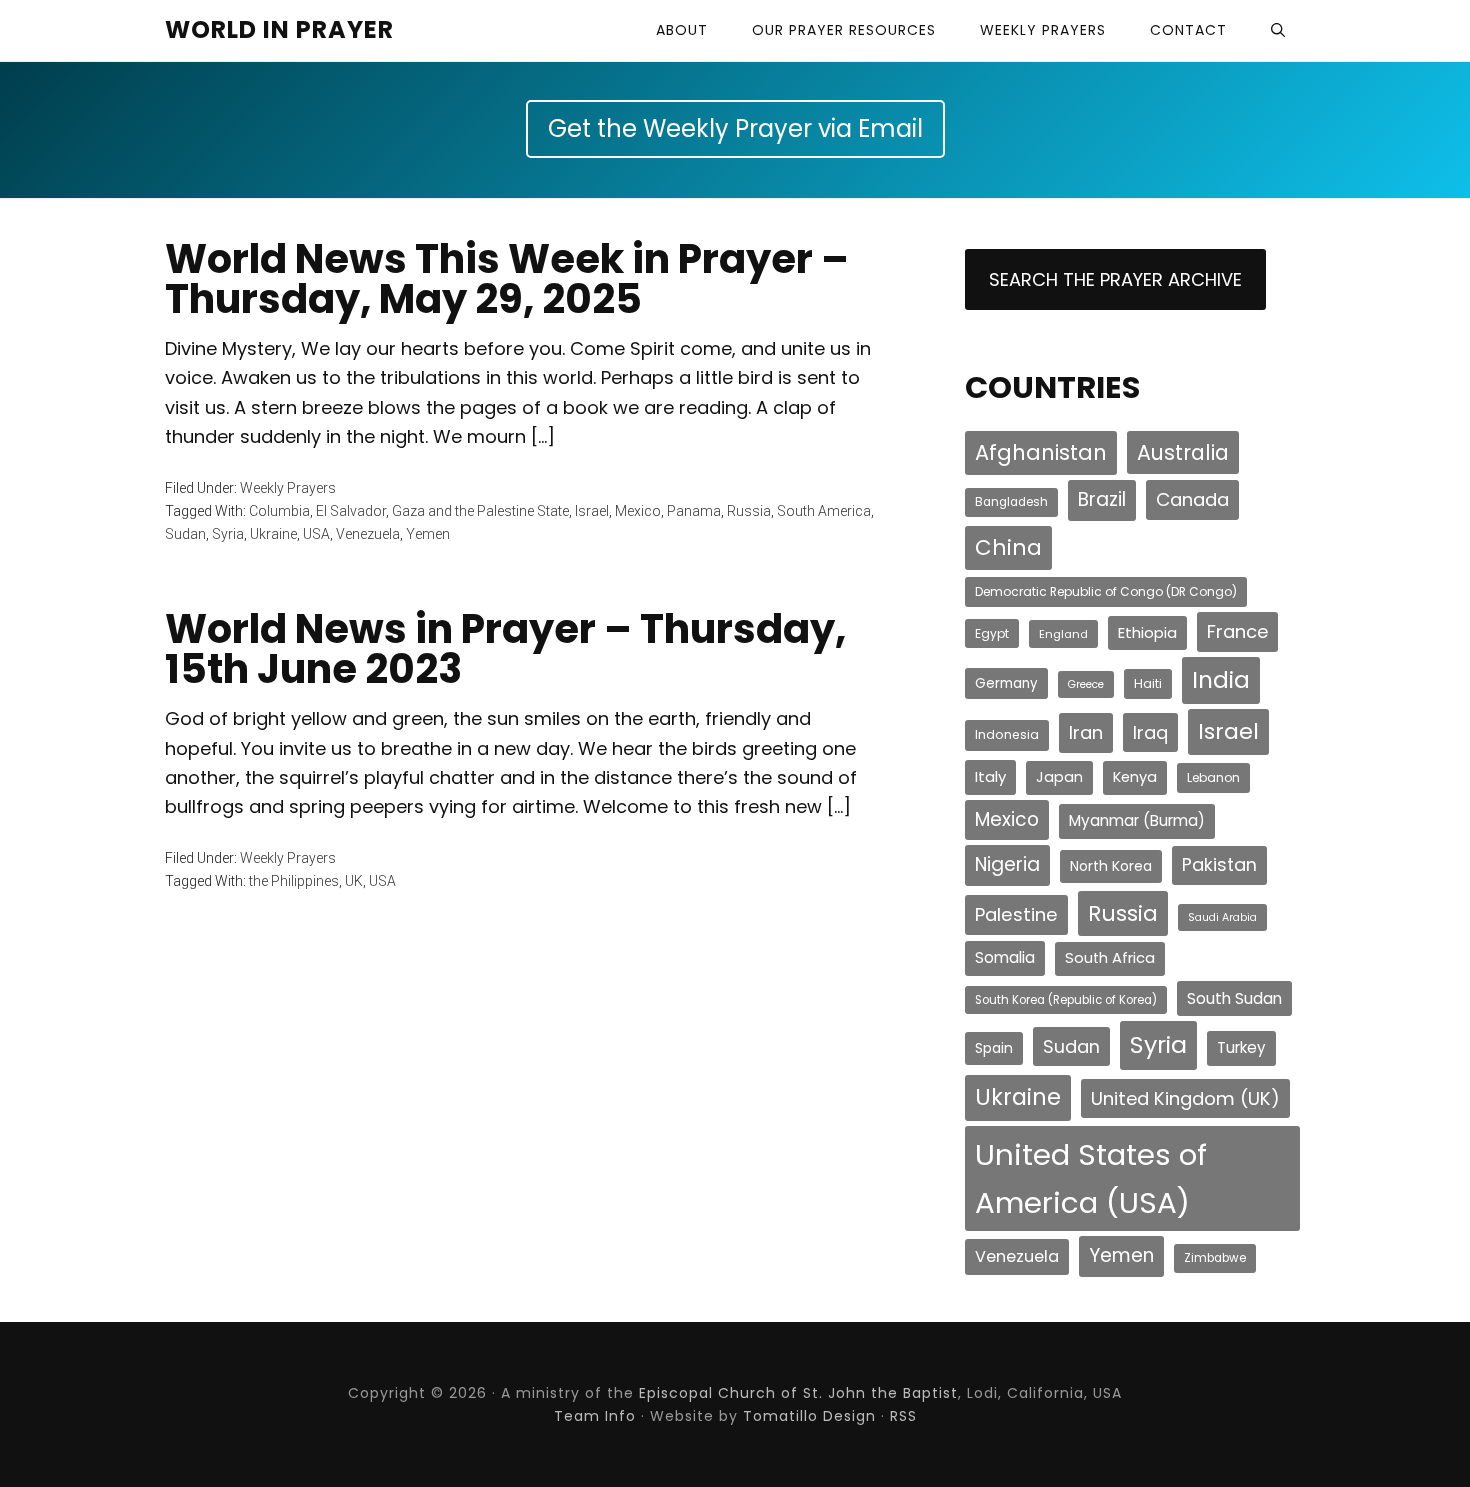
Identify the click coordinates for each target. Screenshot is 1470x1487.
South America (824, 511)
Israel (592, 511)
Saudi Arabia (1222, 917)
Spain (994, 1048)
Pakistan (1219, 864)
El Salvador (351, 511)
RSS (903, 1416)
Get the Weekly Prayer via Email (735, 128)
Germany (1006, 683)
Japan (1059, 777)
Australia (1183, 452)
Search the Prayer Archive (1115, 279)
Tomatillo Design (809, 1416)
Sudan (185, 534)
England (1063, 634)
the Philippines (294, 881)
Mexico (638, 511)
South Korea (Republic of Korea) (1066, 1000)
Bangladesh (1011, 502)
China (1008, 547)
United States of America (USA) (1091, 1178)
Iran (1086, 732)
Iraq (1150, 732)
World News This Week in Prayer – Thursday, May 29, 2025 (507, 279)
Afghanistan (1041, 452)
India (1221, 680)
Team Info (595, 1416)
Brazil (1102, 499)
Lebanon (1213, 777)
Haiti (1148, 683)
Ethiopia (1147, 632)
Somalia (1005, 957)
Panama (694, 511)
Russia (749, 511)
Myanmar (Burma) (1137, 820)
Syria (228, 534)
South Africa (1110, 958)
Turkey (1241, 1047)
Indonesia (1007, 734)
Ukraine (273, 534)
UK (354, 881)
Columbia (279, 511)
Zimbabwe (1215, 1258)
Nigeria (1007, 864)
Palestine (1016, 914)
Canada (1192, 499)
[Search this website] (1278, 30)
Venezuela (368, 534)
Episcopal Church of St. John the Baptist (798, 1393)
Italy (990, 776)
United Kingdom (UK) (1185, 1098)
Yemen (428, 534)
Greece (1086, 684)
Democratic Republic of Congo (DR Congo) (1106, 591)
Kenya (1135, 777)
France (1237, 631)
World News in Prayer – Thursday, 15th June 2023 (505, 649)
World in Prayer (279, 29)
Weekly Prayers (288, 488)
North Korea (1111, 866)
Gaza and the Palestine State (480, 511)
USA (316, 534)
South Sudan (1234, 998)
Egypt (992, 633)
